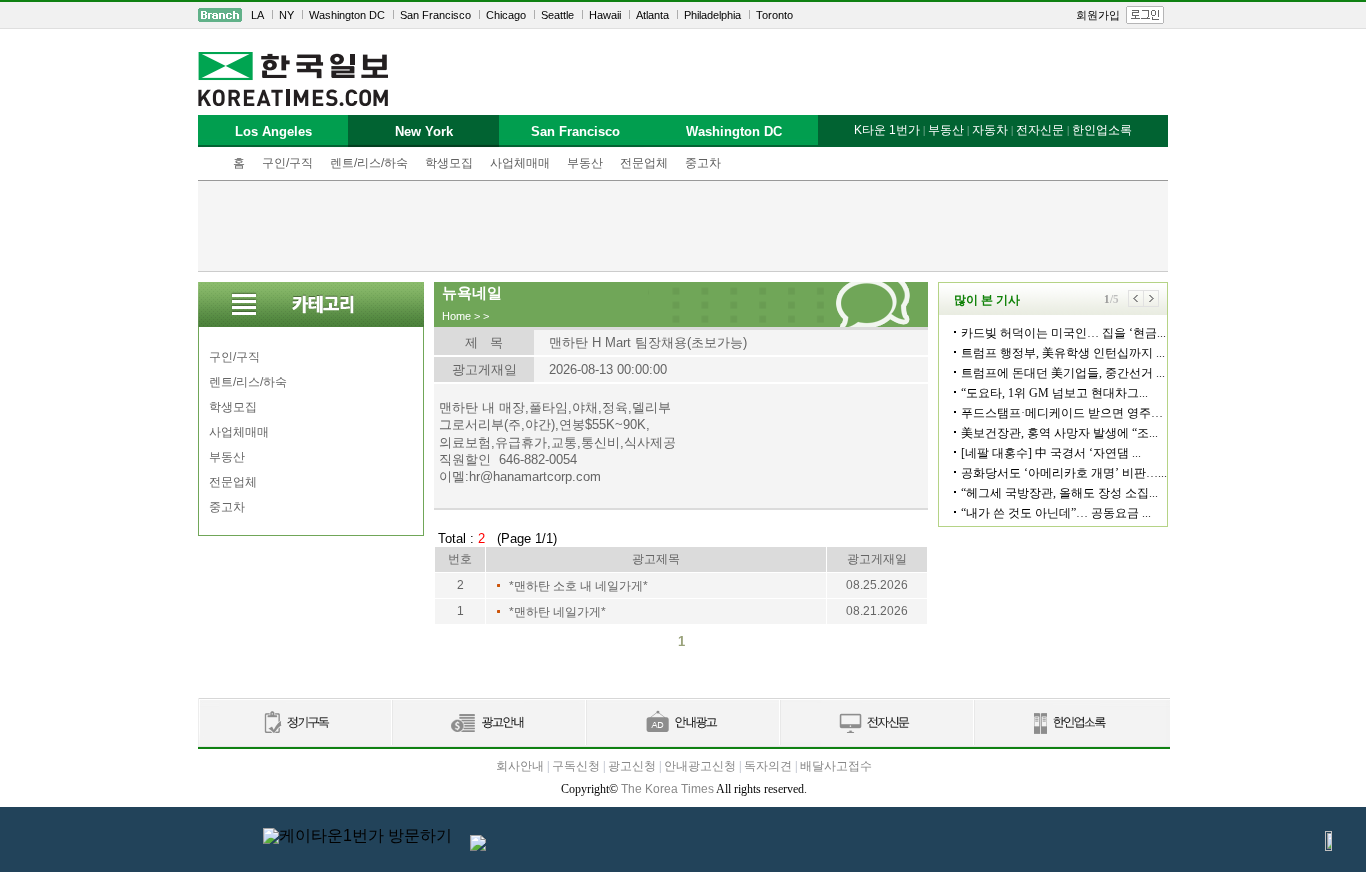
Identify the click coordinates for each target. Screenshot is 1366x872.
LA (257, 15)
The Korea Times (667, 789)
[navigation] (683, 15)
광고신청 (632, 766)
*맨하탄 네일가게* (557, 612)
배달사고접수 (836, 766)
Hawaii (605, 15)
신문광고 (488, 723)
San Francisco (435, 15)
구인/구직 (287, 163)
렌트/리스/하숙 (369, 163)
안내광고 (682, 723)
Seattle (557, 15)
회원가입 (1098, 15)
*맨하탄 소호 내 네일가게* (578, 586)
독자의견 (768, 766)
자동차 (990, 130)
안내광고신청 (700, 766)
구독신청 (576, 766)
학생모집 (449, 163)
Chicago (506, 15)
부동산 (585, 163)
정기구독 (294, 723)
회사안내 (520, 766)
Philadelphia (712, 15)
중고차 (703, 163)
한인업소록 (1102, 130)
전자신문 (1040, 130)
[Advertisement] (683, 226)
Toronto (774, 15)
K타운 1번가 (887, 130)
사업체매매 (520, 163)
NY (286, 15)
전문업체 (644, 163)
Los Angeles (273, 131)
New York (424, 131)
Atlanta (652, 15)
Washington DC (347, 15)
